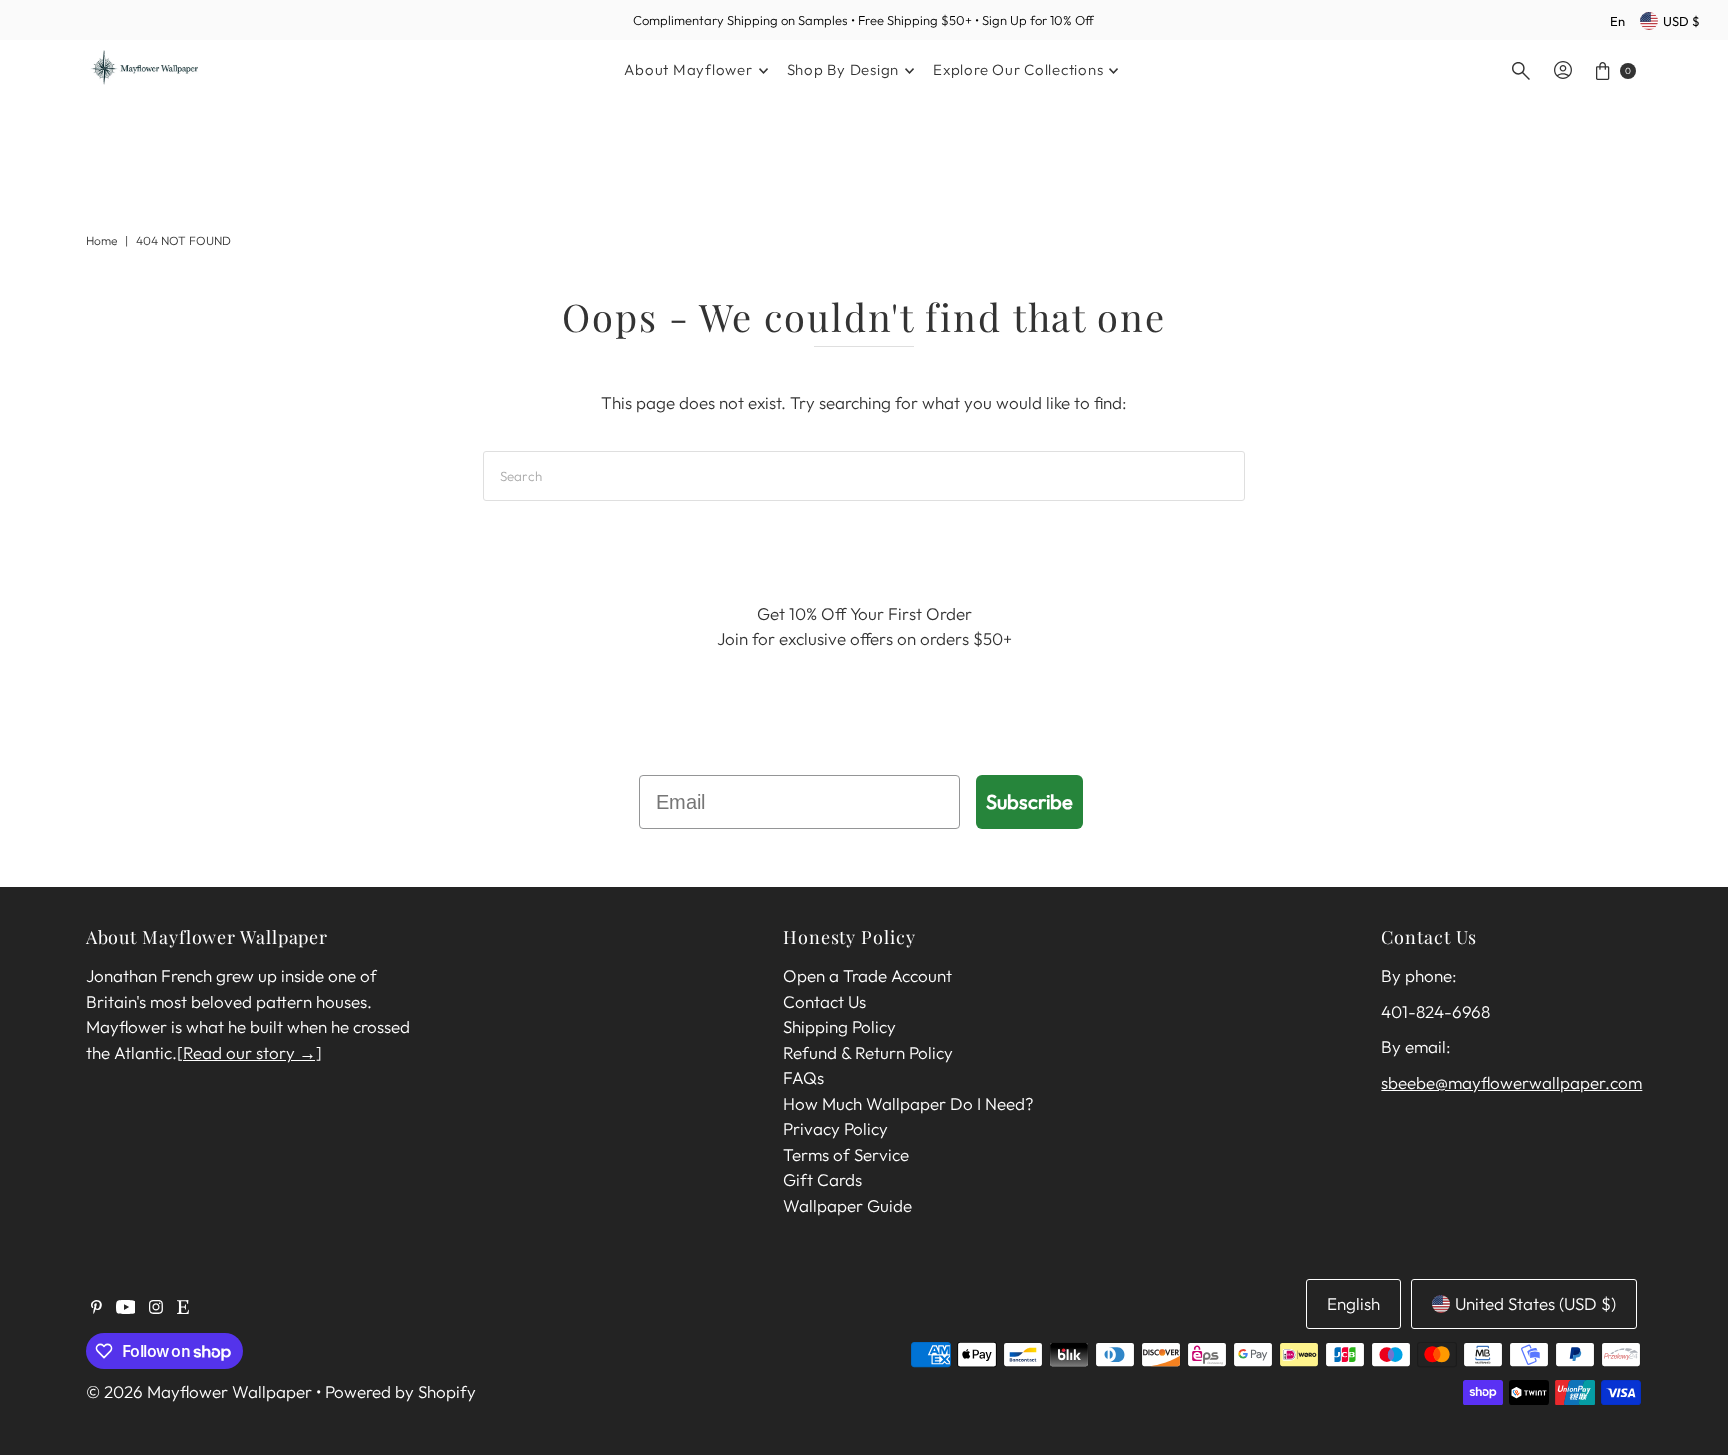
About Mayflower (688, 69)
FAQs (803, 1077)
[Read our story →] (249, 1052)
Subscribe (1029, 801)
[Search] (1521, 71)
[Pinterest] (96, 1308)
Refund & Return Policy (868, 1052)
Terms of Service (846, 1154)
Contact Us (824, 1001)
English (1353, 1303)
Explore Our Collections (1018, 69)
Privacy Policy (835, 1128)
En (1617, 21)
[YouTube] (126, 1308)
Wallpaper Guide (847, 1205)
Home (101, 240)
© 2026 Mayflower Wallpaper (199, 1391)
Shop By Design (843, 69)
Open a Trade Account (867, 975)
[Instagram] (156, 1308)
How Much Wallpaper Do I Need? (908, 1103)
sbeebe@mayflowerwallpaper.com (1511, 1082)
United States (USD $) (1535, 1303)
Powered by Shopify (400, 1391)
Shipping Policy (839, 1026)
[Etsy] (183, 1308)
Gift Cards (822, 1179)
